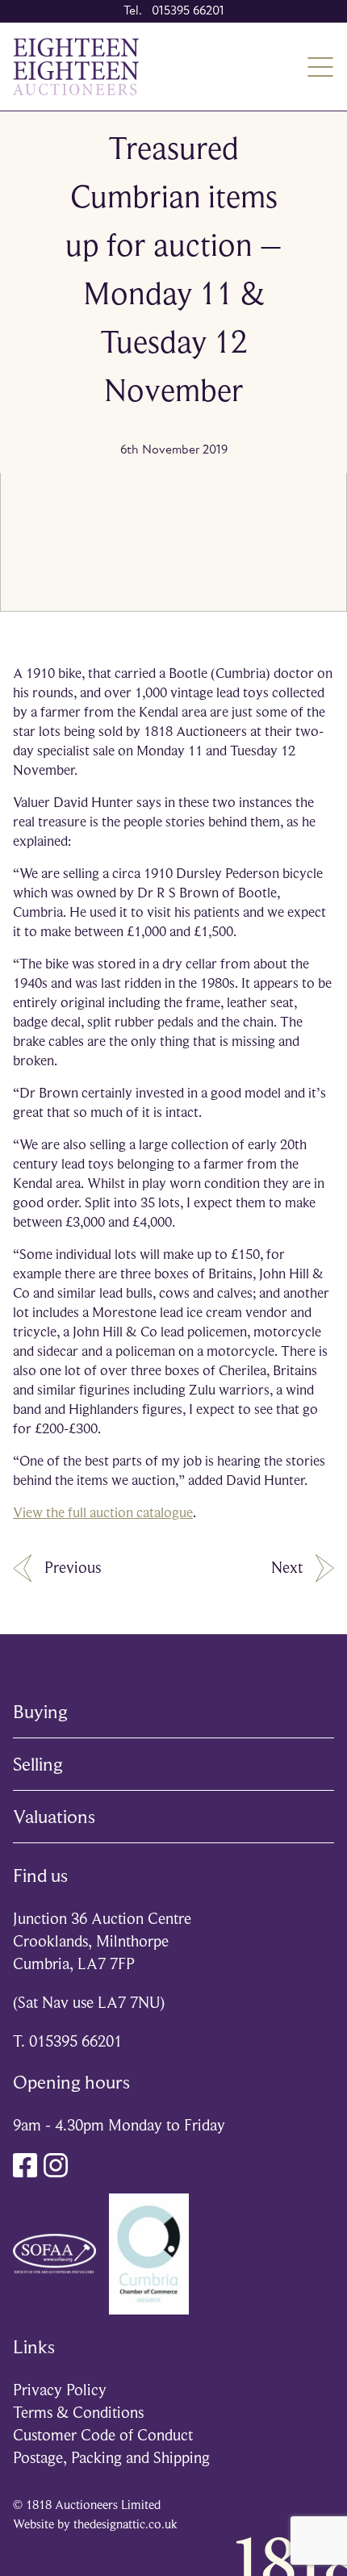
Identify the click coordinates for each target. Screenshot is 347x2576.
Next (287, 1568)
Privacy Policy (60, 2390)
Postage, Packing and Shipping (111, 2458)
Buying (40, 1712)
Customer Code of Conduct (103, 2435)
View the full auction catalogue (103, 1512)
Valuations (54, 1817)
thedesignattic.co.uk (125, 2524)
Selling (38, 1764)
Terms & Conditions (78, 2413)
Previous (73, 1568)
